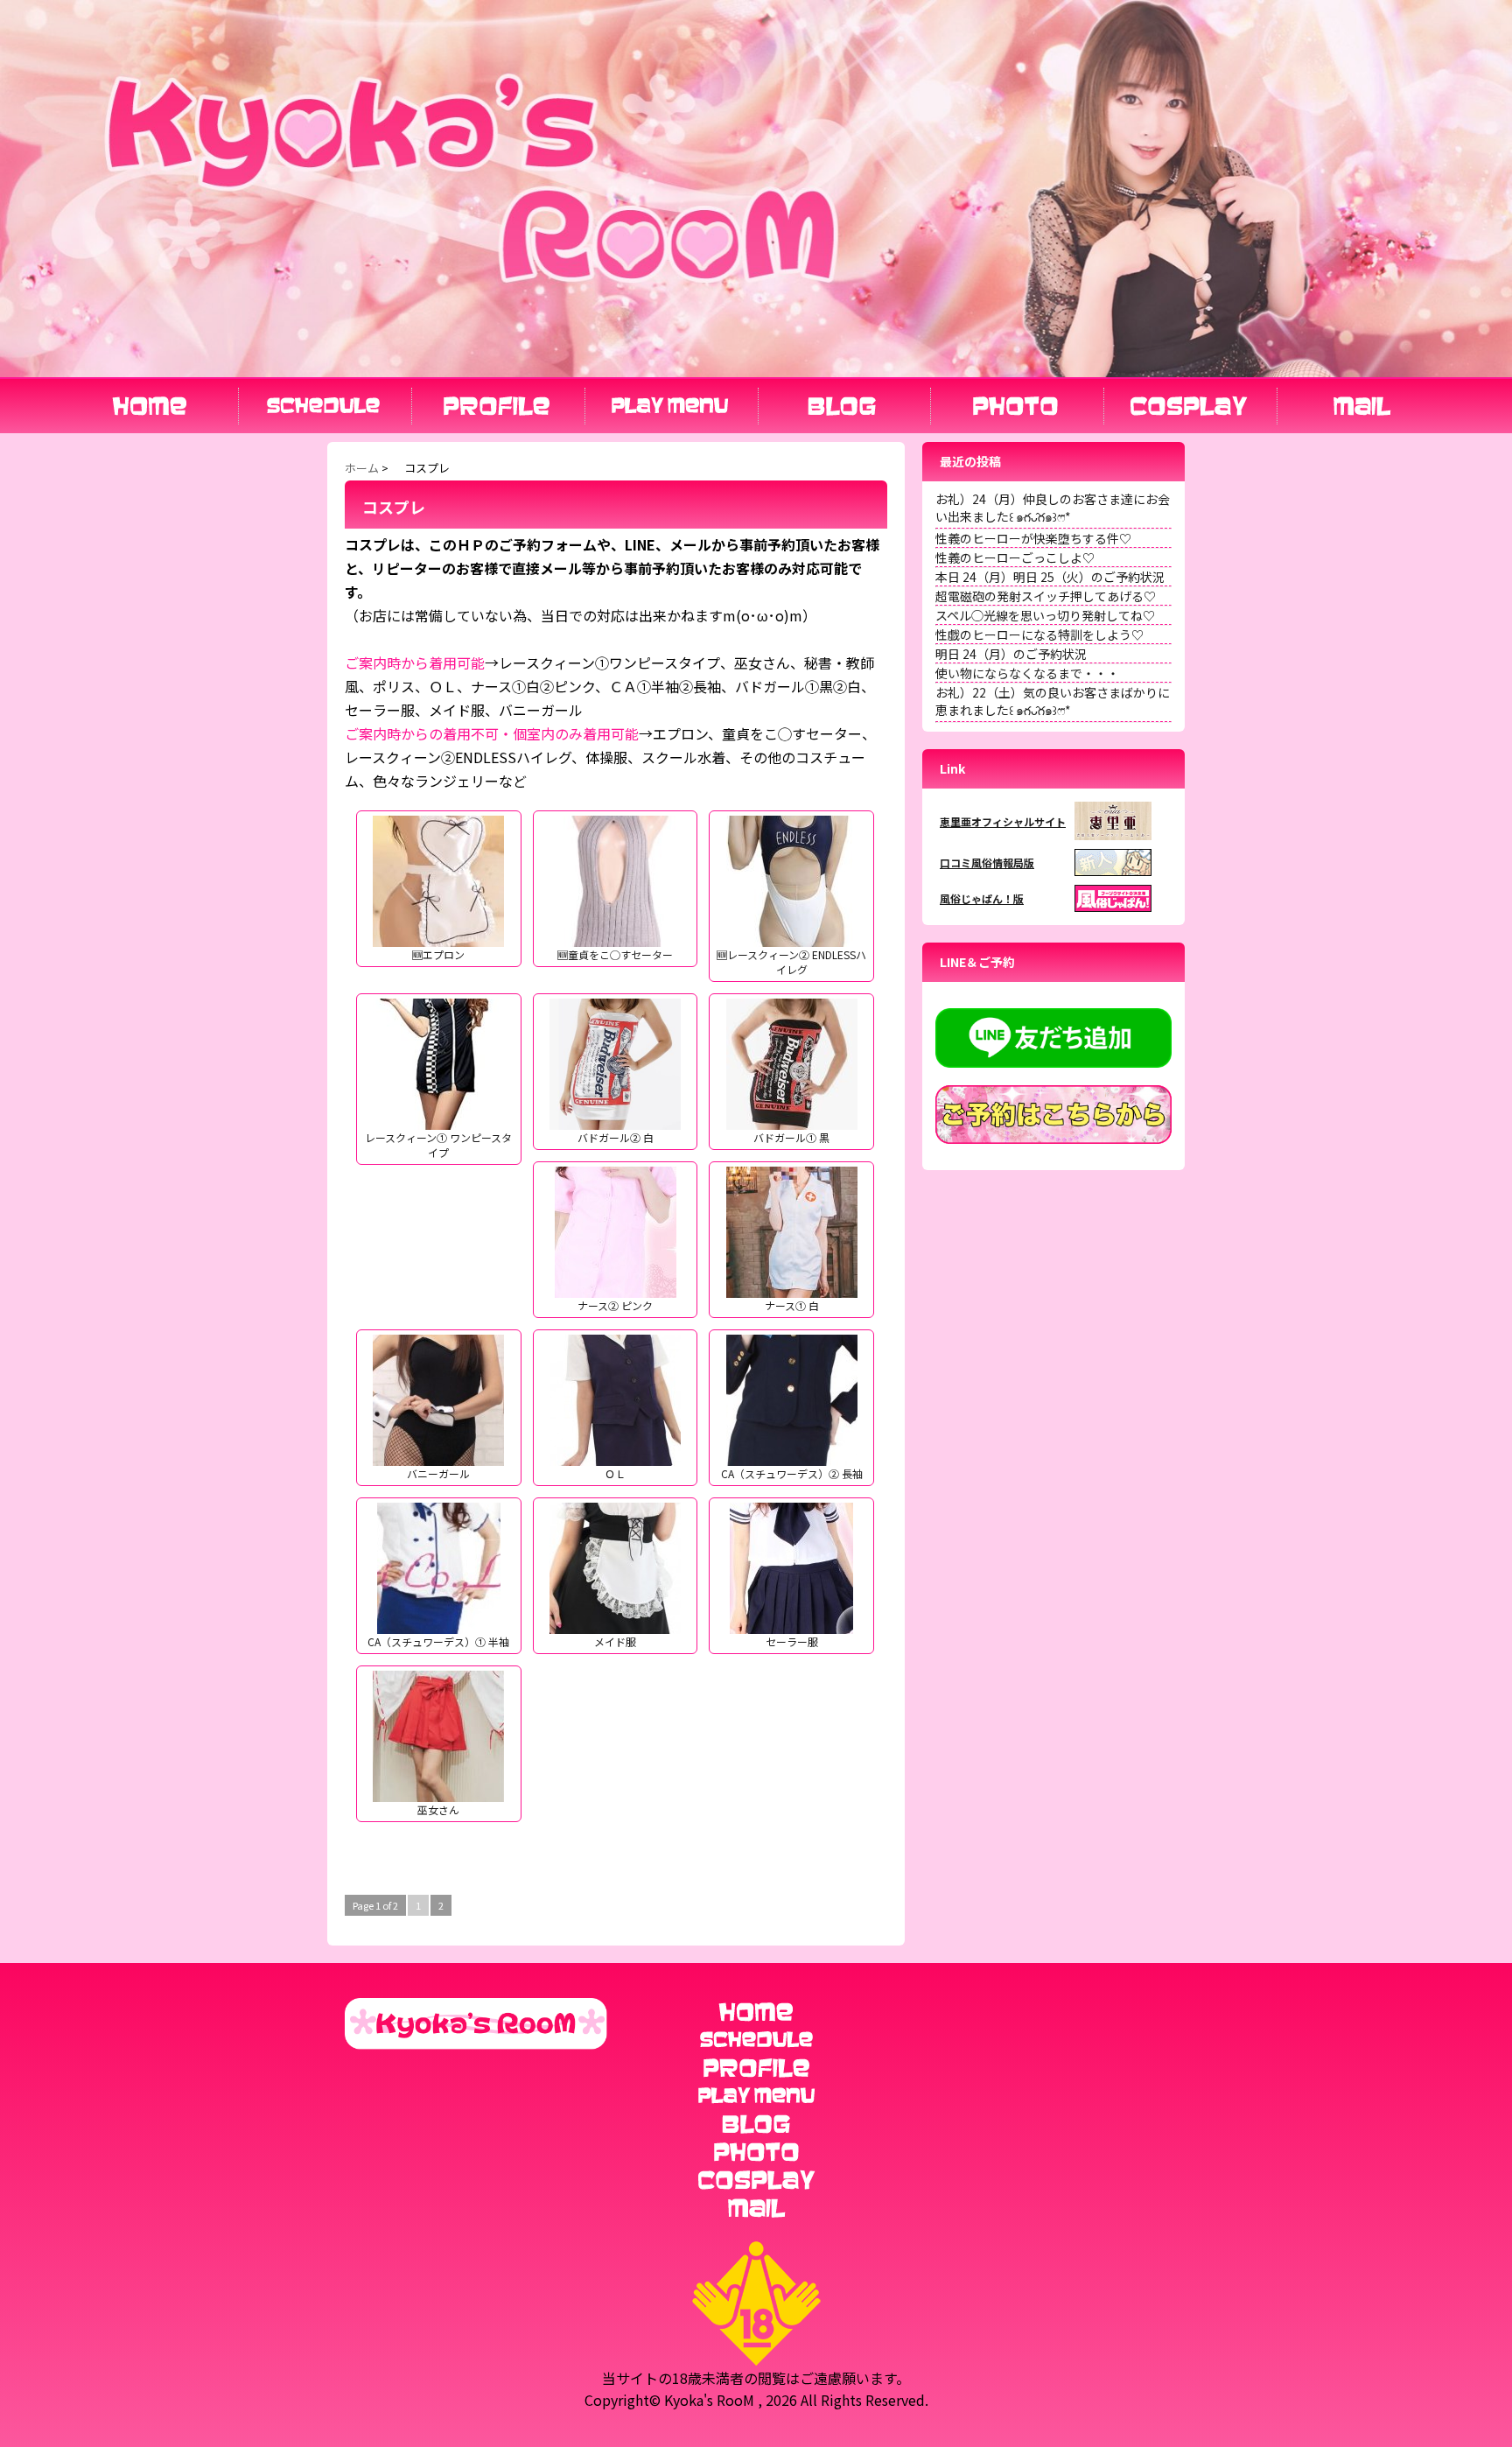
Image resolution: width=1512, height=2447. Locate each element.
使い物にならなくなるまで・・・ (1027, 673)
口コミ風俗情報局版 (987, 862)
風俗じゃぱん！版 (982, 898)
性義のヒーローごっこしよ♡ (1015, 557)
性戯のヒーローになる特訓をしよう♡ (1039, 635)
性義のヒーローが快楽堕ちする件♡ (1033, 538)
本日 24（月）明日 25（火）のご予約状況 (1050, 577)
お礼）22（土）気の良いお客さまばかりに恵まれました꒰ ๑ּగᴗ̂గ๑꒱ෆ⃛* (1053, 701)
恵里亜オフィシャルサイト (1003, 821)
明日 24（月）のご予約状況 (1011, 654)
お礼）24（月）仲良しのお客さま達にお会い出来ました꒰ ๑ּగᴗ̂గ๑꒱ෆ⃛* (1053, 508)
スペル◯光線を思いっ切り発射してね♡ (1045, 615)
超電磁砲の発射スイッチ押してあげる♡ (1046, 596)
